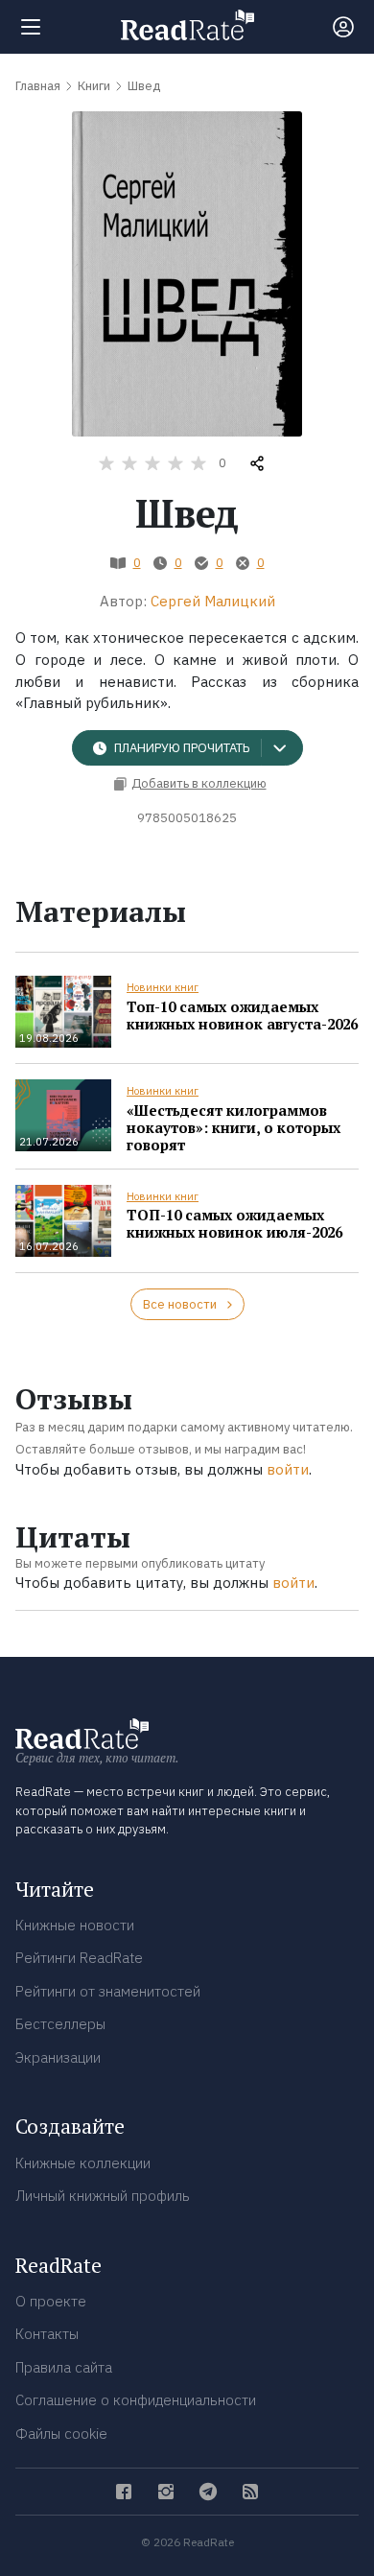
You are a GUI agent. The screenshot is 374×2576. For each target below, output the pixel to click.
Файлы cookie (61, 2434)
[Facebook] (124, 2492)
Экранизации (58, 2057)
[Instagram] (166, 2492)
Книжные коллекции (83, 2163)
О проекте (51, 2301)
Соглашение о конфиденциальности (136, 2400)
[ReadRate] (187, 25)
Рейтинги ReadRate (79, 1958)
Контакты (47, 2334)
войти (288, 1469)
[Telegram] (208, 2492)
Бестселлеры (60, 2024)
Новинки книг (163, 987)
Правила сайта (64, 2367)
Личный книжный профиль (103, 2196)
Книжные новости (75, 1925)
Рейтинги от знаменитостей (108, 1991)
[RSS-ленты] (250, 2492)
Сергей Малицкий (213, 601)
